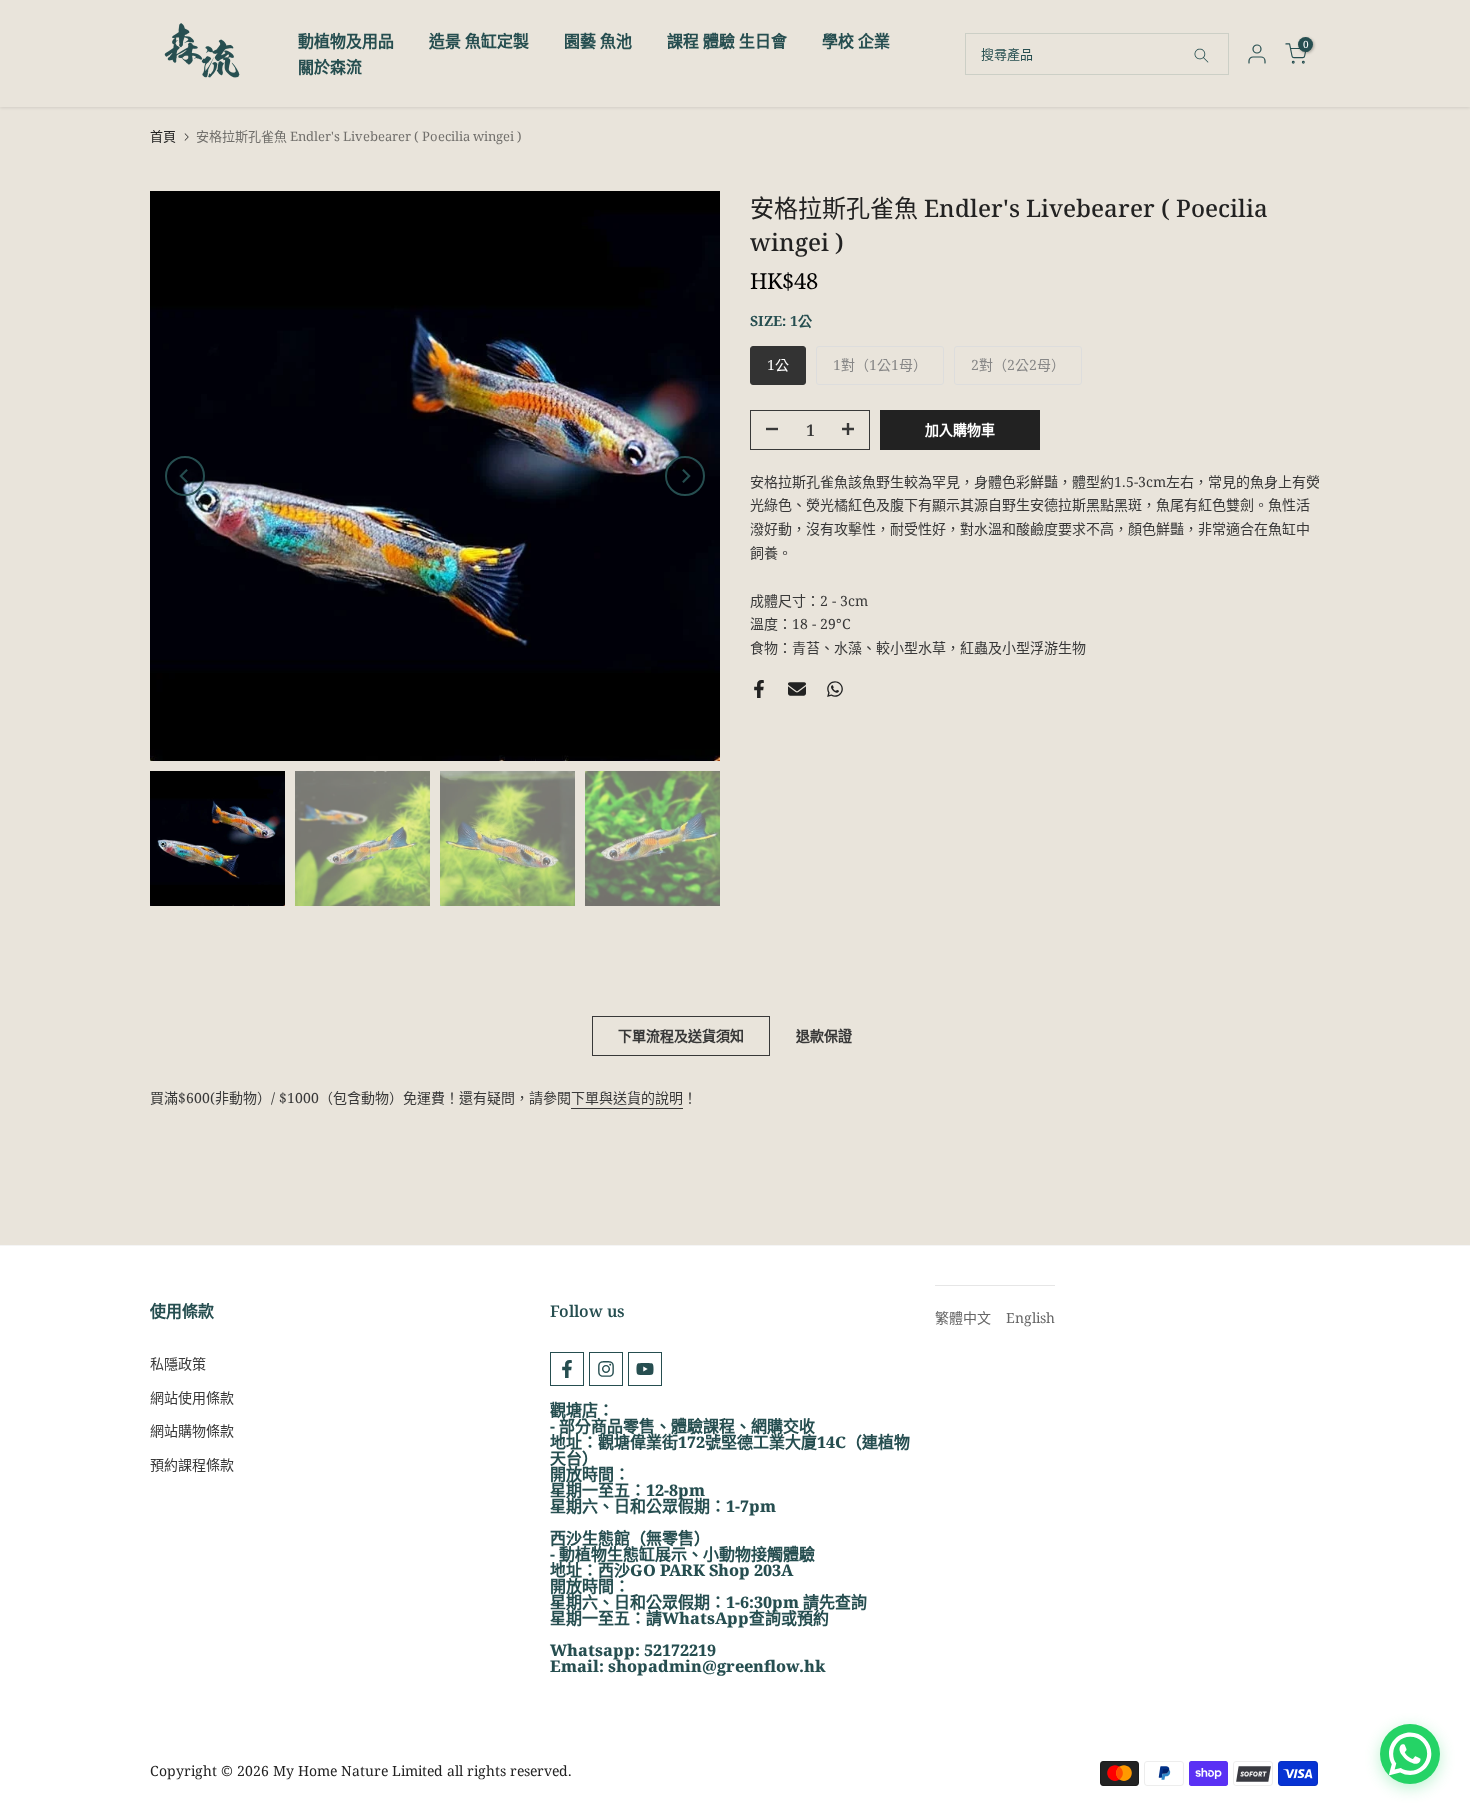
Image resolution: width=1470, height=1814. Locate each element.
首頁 (163, 136)
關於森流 (330, 67)
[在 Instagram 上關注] (606, 1369)
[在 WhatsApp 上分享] (835, 689)
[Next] (685, 476)
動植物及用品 (346, 41)
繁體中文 (963, 1317)
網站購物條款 (192, 1430)
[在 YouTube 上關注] (645, 1369)
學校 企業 (856, 41)
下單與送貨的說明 (627, 1097)
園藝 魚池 (598, 41)
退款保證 (824, 1035)
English (1030, 1317)
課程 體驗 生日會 (727, 41)
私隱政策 (178, 1363)
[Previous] (185, 476)
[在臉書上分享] (759, 689)
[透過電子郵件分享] (797, 689)
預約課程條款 (192, 1464)
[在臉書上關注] (567, 1369)
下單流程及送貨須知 (681, 1035)
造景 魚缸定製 (479, 41)
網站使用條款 (192, 1397)
